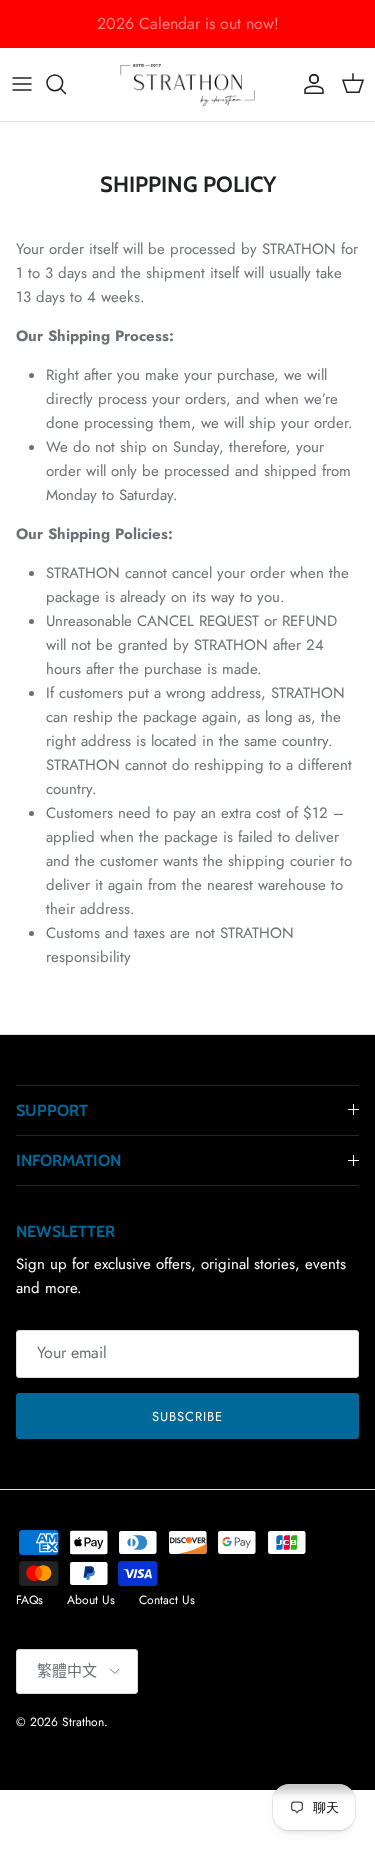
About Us (91, 1600)
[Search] (66, 84)
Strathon (83, 1722)
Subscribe (187, 1416)
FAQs (29, 1600)
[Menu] (22, 84)
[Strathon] (187, 84)
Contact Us (167, 1600)
